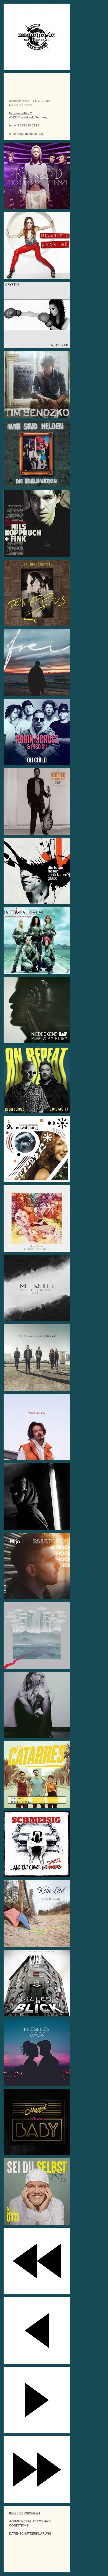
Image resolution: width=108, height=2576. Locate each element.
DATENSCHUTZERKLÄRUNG (30, 2533)
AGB (13, 2521)
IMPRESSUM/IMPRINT (25, 2513)
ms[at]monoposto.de (31, 134)
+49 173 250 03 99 (27, 125)
